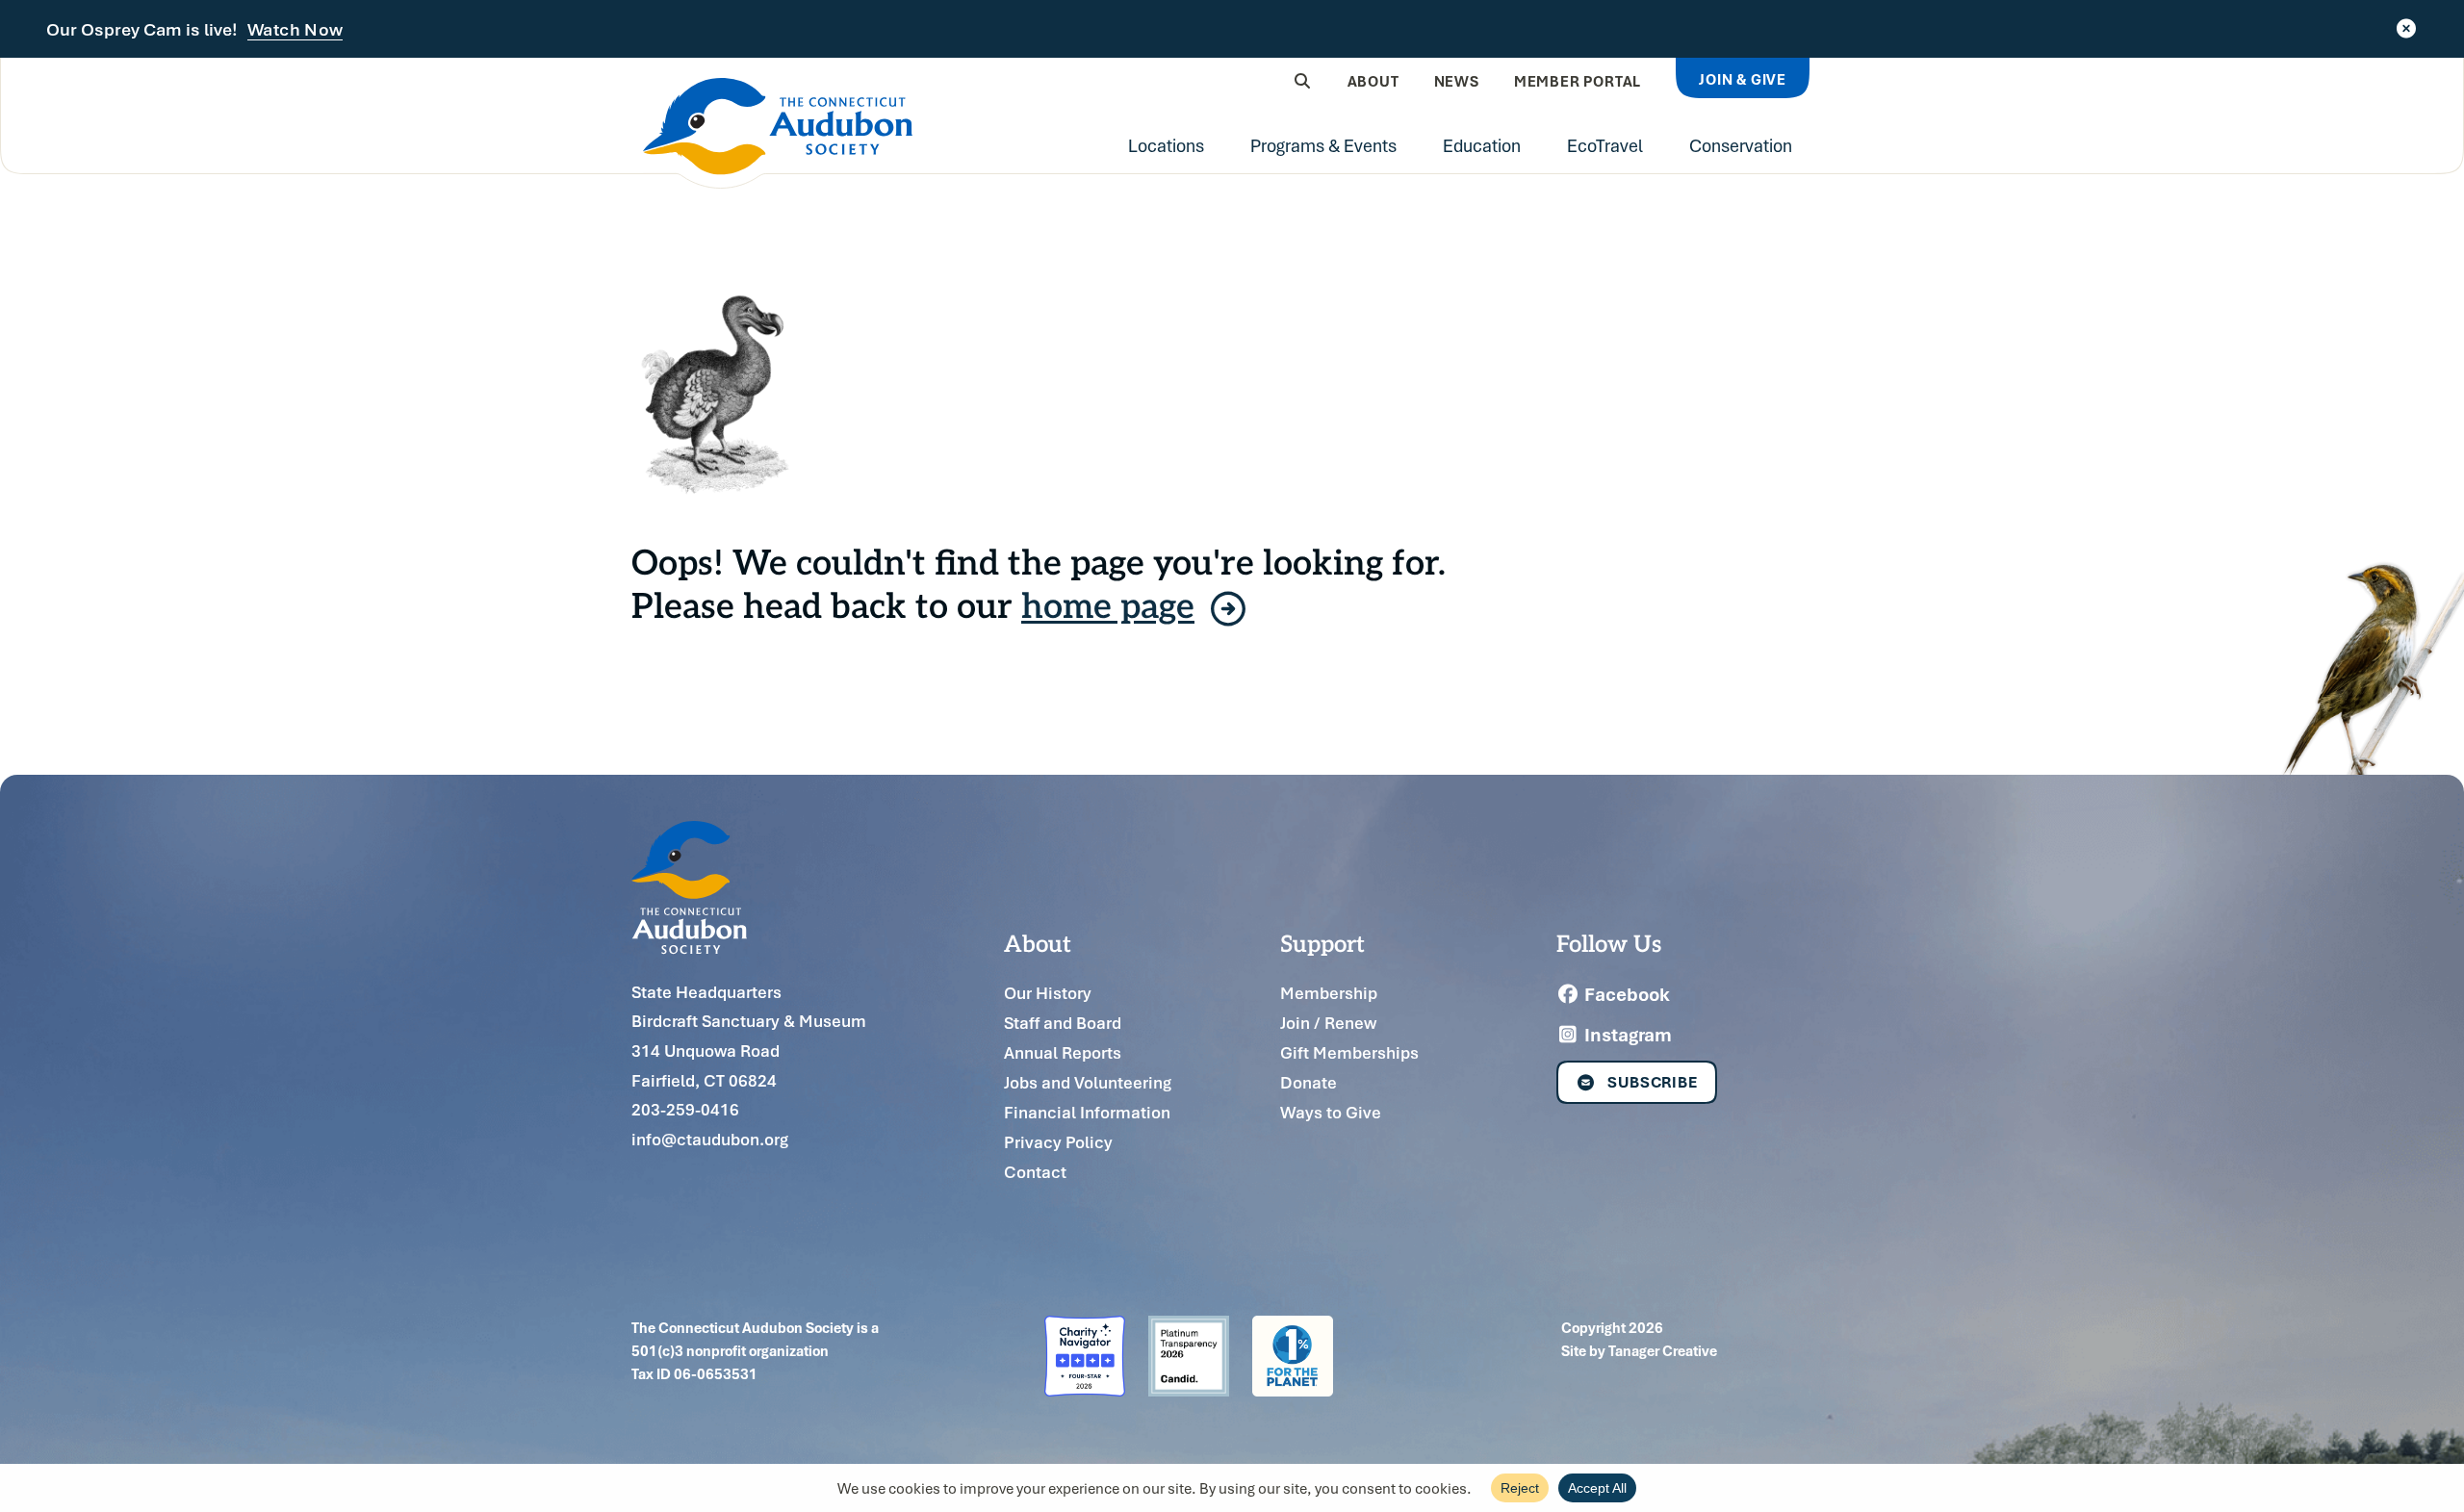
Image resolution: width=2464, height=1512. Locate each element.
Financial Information (1087, 1112)
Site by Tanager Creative (1639, 1350)
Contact (1035, 1172)
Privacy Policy (1058, 1142)
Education (1482, 145)
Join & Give (1743, 79)
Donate (1309, 1082)
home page (1108, 604)
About (1373, 81)
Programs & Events (1323, 145)
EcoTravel (1605, 145)
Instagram (1626, 1035)
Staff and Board (1063, 1023)
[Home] (778, 133)
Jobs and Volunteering (1088, 1082)
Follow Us (1609, 942)
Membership (1329, 993)
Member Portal (1578, 81)
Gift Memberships (1349, 1052)
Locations (1166, 145)
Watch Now (295, 30)
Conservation (1741, 145)
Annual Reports (1063, 1052)
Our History (1048, 993)
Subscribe (1653, 1082)
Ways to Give (1331, 1112)
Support (1322, 942)
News (1457, 81)
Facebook (1625, 994)
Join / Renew (1328, 1023)
